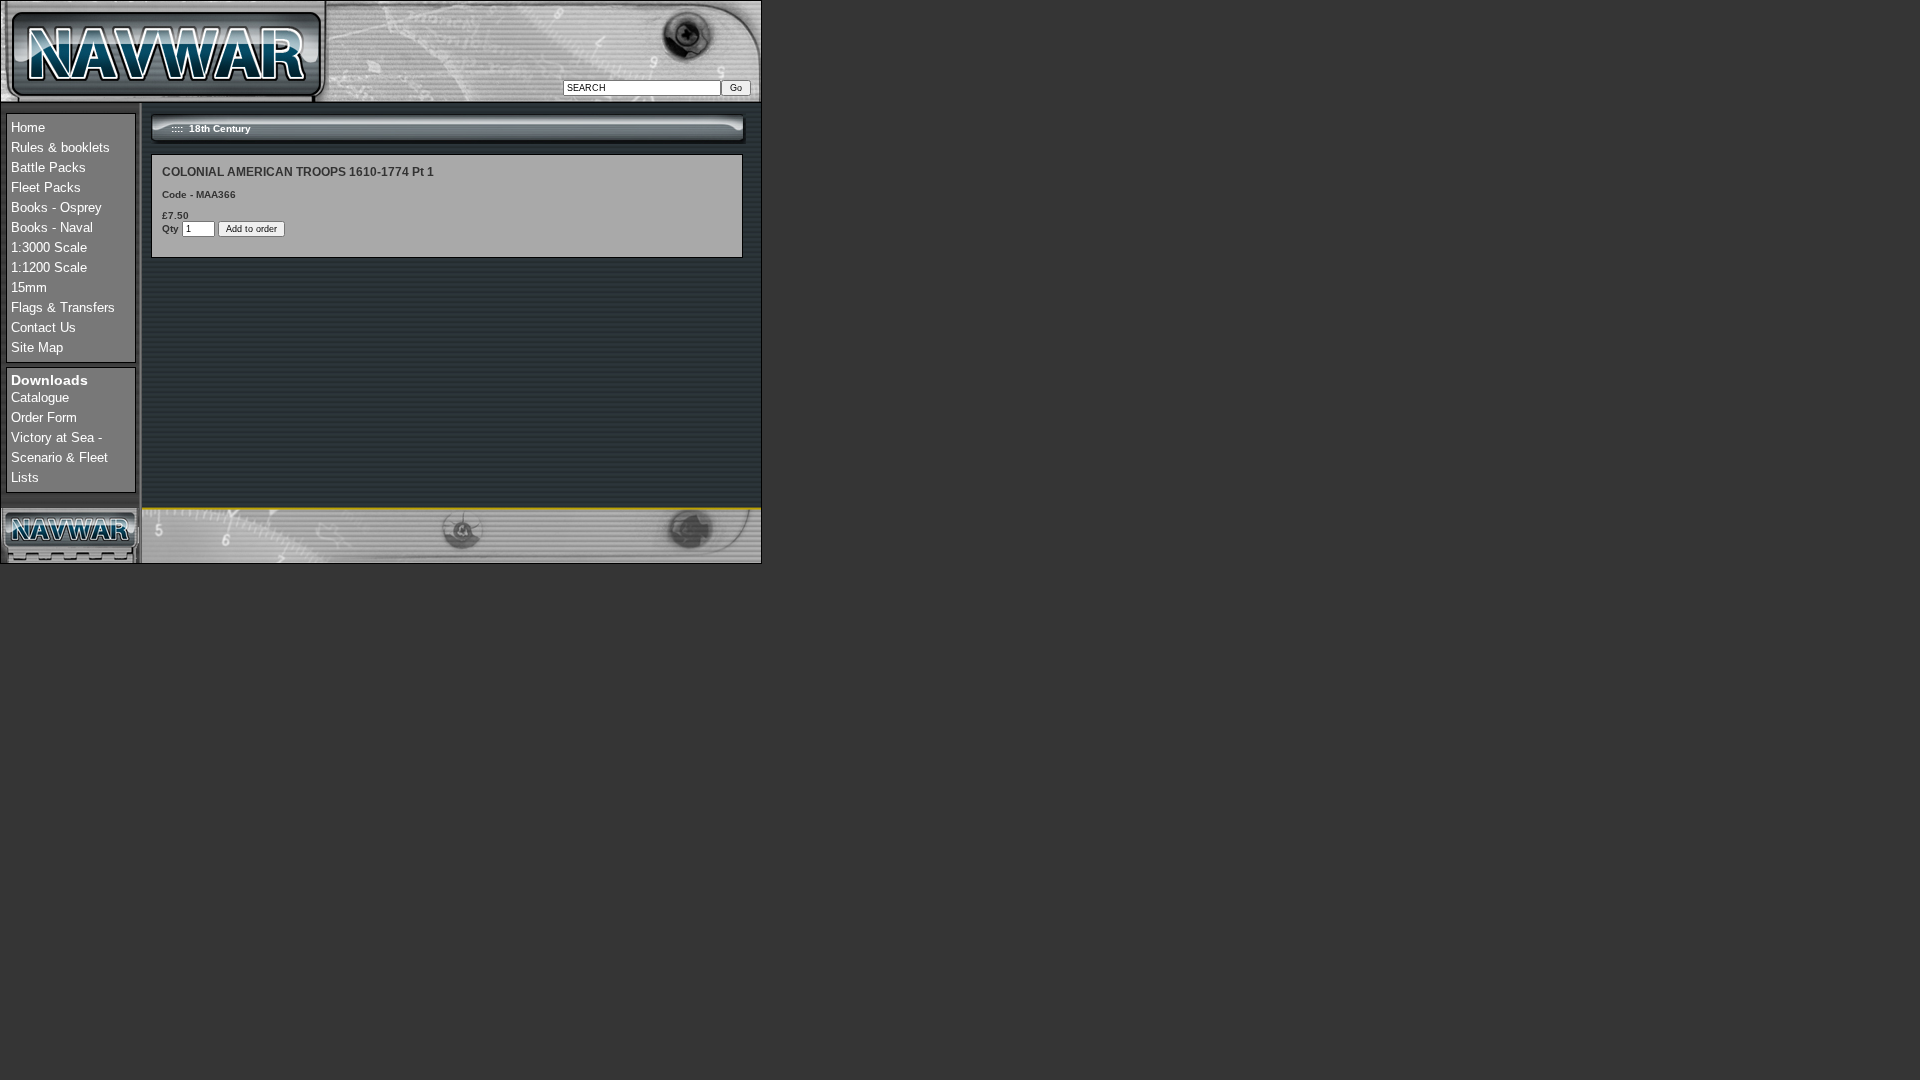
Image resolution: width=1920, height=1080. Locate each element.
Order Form (44, 417)
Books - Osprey (56, 207)
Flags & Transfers (63, 307)
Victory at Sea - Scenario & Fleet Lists (59, 457)
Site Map (37, 347)
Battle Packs (48, 167)
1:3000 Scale (49, 247)
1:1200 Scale (49, 267)
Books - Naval (52, 227)
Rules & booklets (60, 147)
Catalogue (40, 397)
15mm (29, 287)
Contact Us (43, 327)
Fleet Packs (46, 187)
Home (28, 127)
